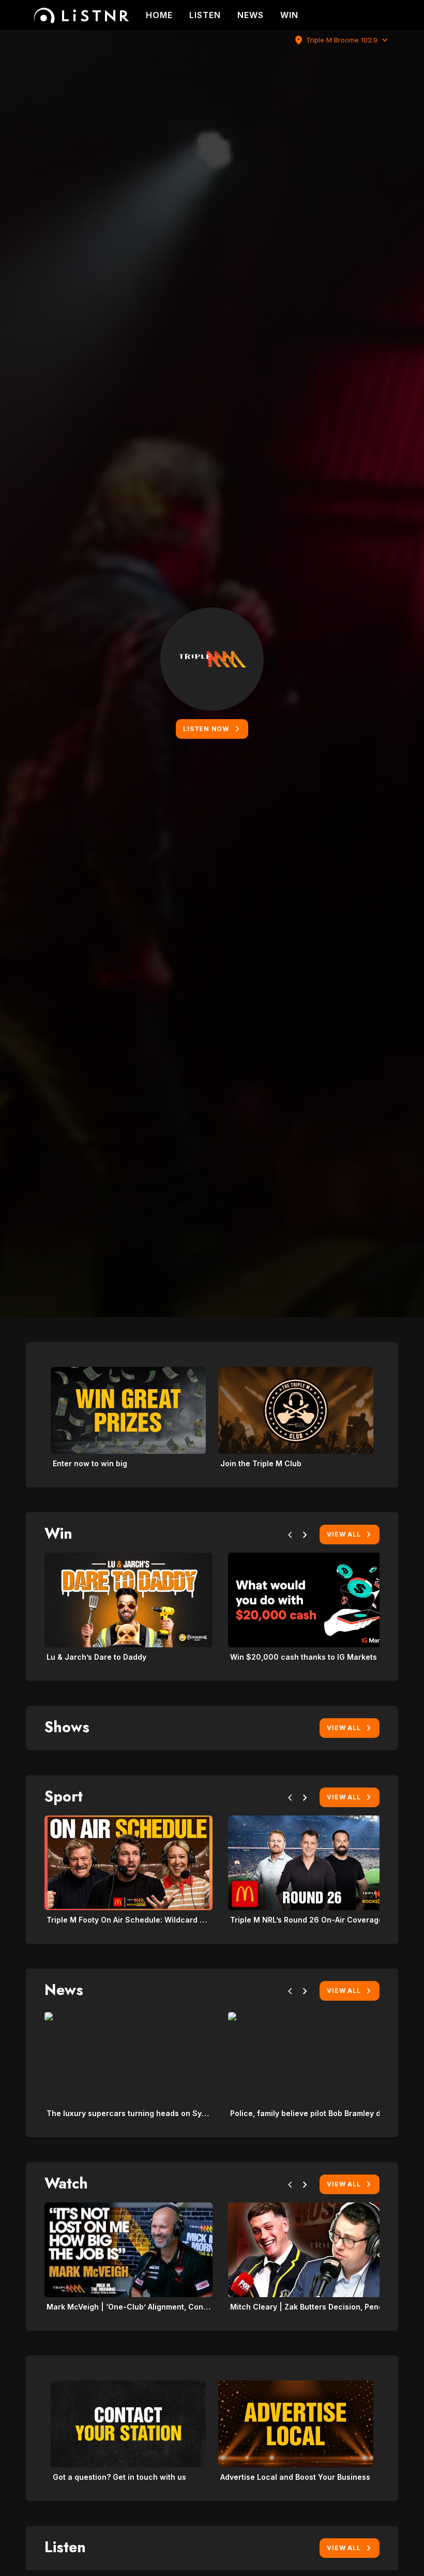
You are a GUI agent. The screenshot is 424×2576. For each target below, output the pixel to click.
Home (159, 15)
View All (344, 1534)
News (251, 15)
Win (289, 15)
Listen (205, 15)
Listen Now (206, 729)
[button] (290, 1537)
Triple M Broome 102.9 (342, 40)
